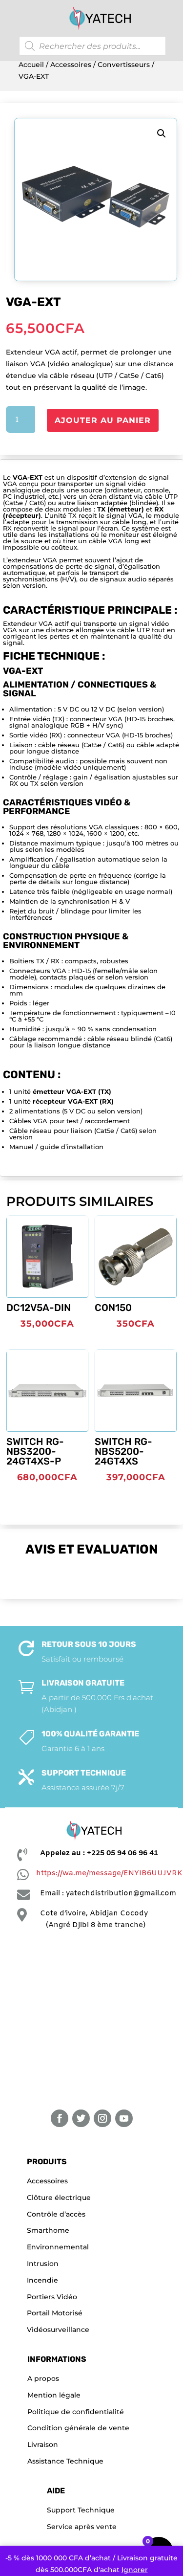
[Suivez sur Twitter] (81, 2118)
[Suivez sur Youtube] (124, 2118)
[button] (162, 133)
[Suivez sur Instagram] (102, 2118)
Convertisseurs (124, 65)
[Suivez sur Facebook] (60, 2118)
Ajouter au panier (103, 420)
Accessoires (71, 65)
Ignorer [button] (135, 2570)
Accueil (31, 65)
